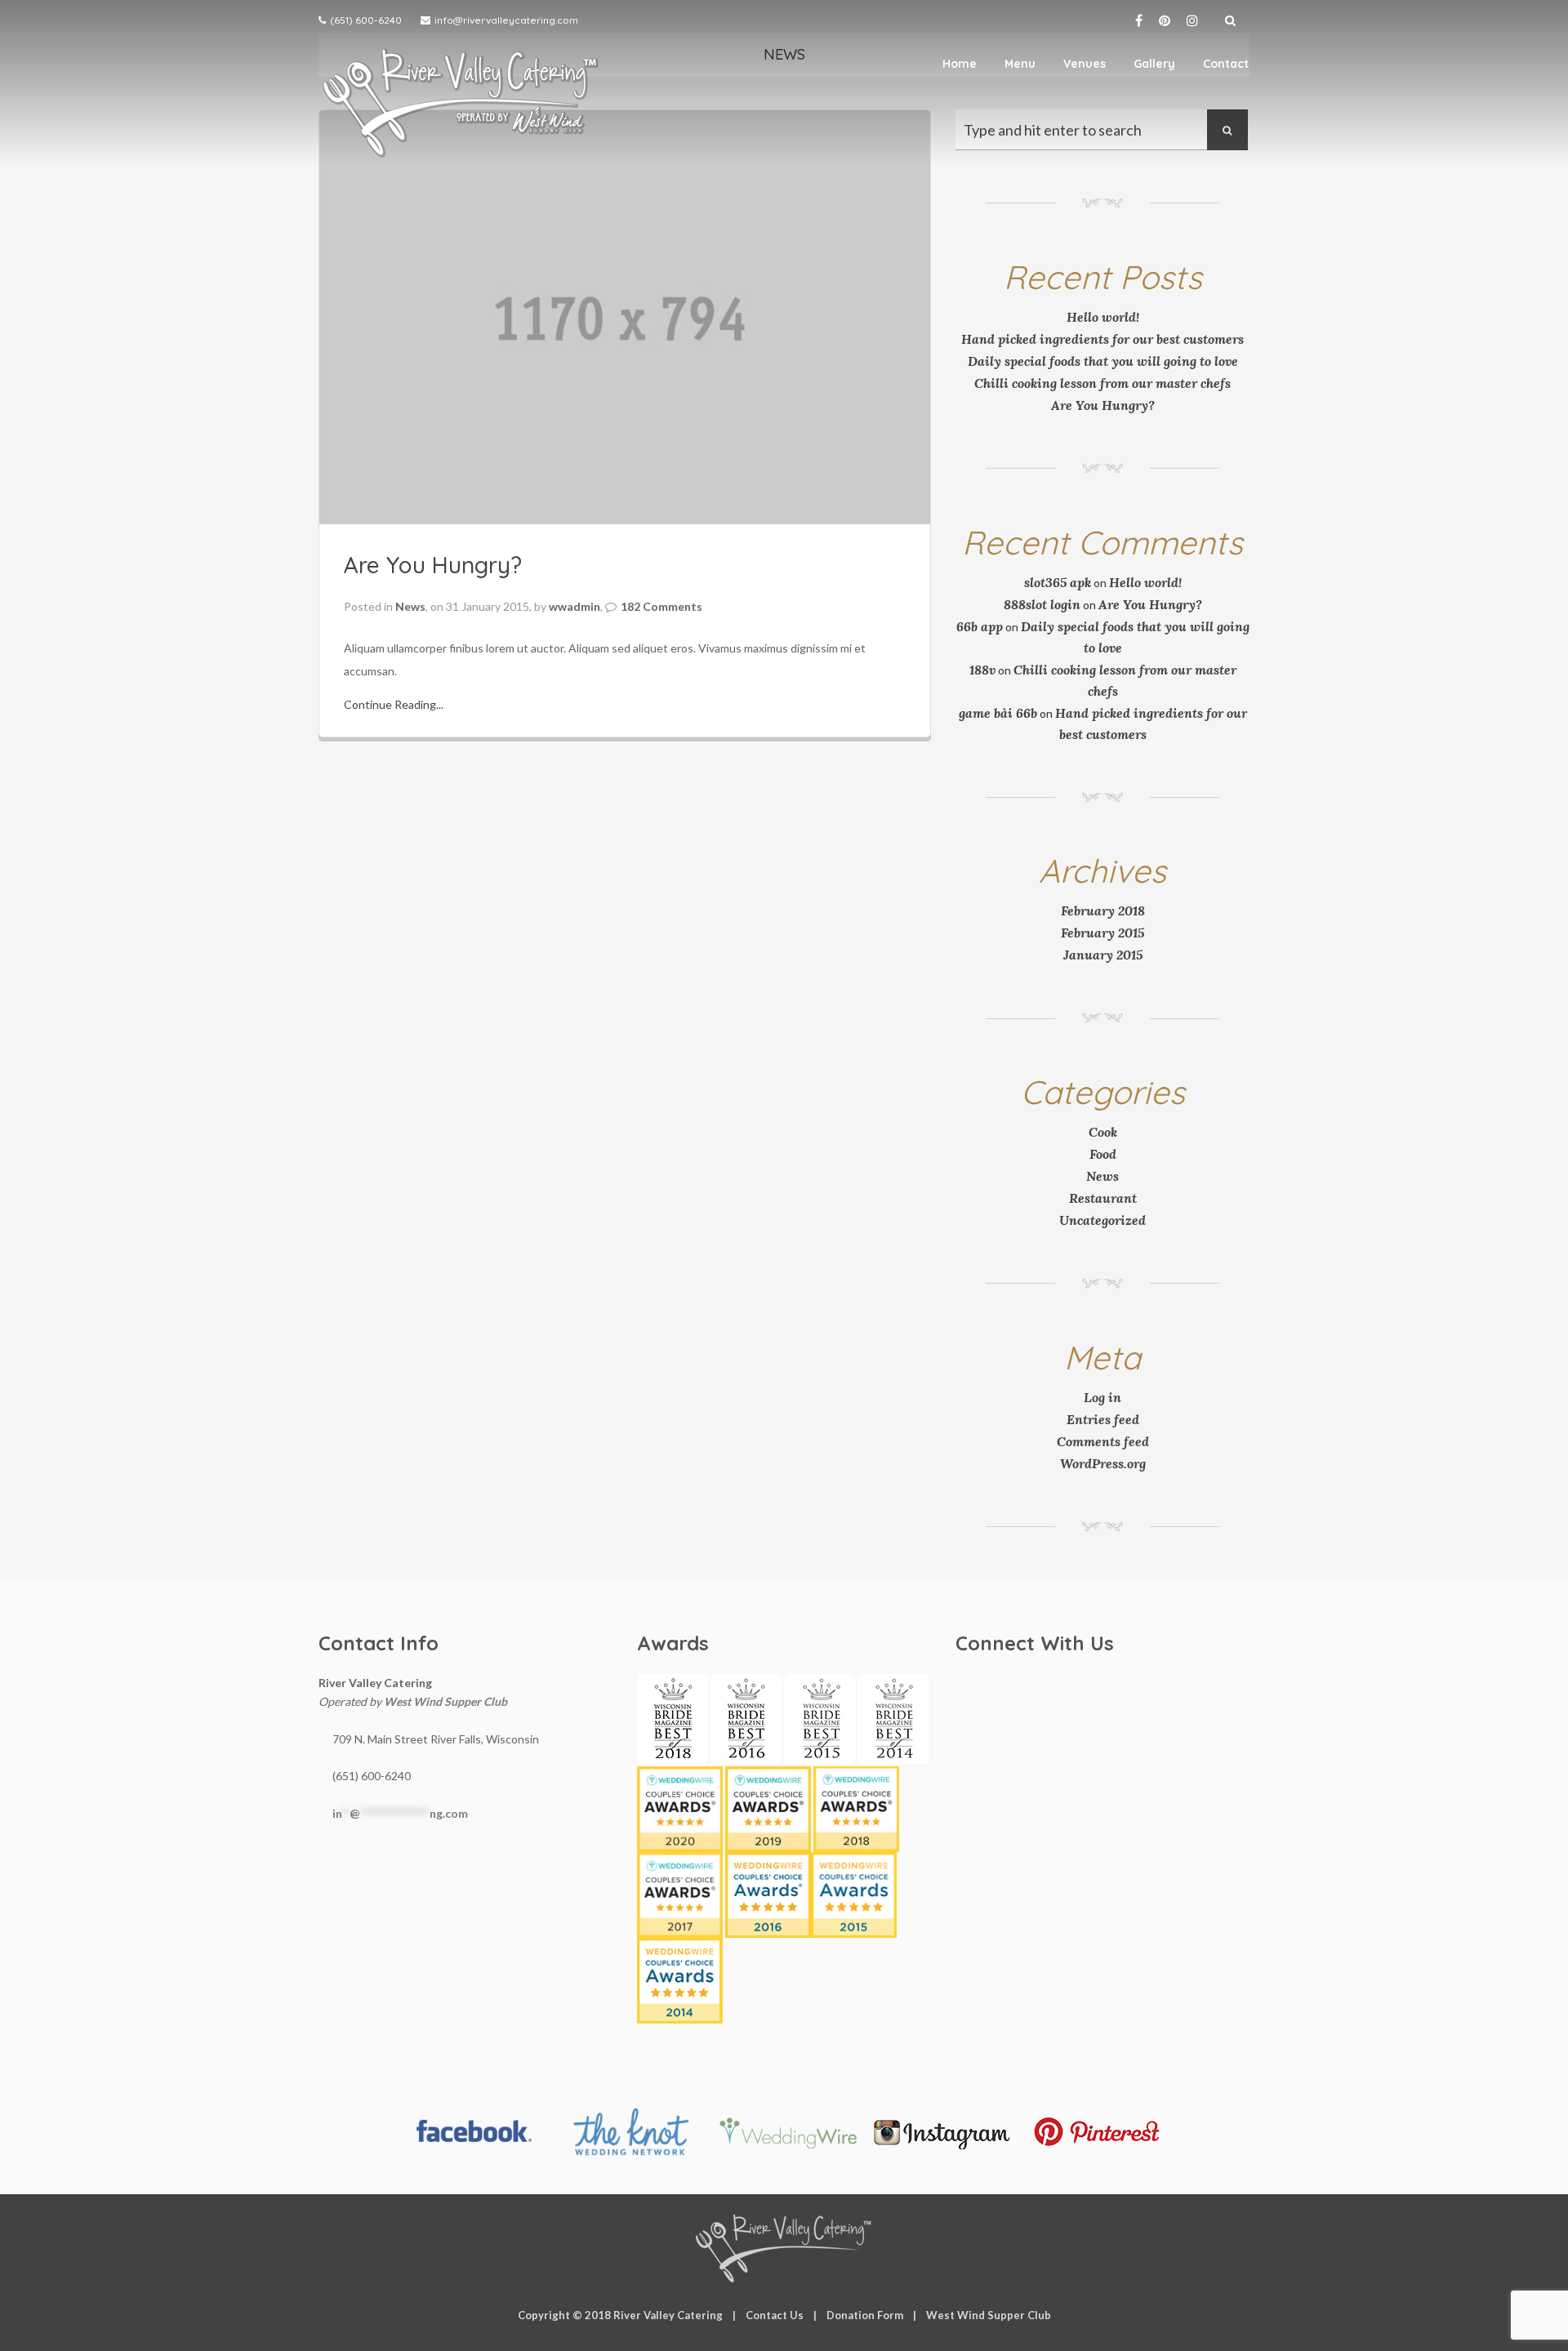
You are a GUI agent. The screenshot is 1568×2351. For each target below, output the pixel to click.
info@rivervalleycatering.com (506, 20)
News (410, 606)
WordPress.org (1103, 1463)
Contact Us (775, 2315)
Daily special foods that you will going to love (1103, 361)
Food (1103, 1154)
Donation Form (865, 2315)
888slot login (1042, 604)
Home (960, 64)
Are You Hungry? (433, 565)
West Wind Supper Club (445, 1701)
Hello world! (1103, 317)
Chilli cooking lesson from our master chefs (1102, 383)
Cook (1103, 1132)
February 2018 (1103, 911)
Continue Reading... (394, 704)
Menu (1020, 64)
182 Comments (661, 606)
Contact (1226, 64)
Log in (1102, 1397)
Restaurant (1103, 1198)
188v (982, 670)
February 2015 (1102, 933)
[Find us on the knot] (630, 2132)
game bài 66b (998, 713)
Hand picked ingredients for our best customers (1102, 339)
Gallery (1154, 64)
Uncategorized (1102, 1220)
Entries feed (1103, 1419)
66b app (980, 626)
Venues (1085, 64)
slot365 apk (1058, 582)
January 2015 (1103, 955)
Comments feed (1103, 1441)
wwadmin (575, 606)
